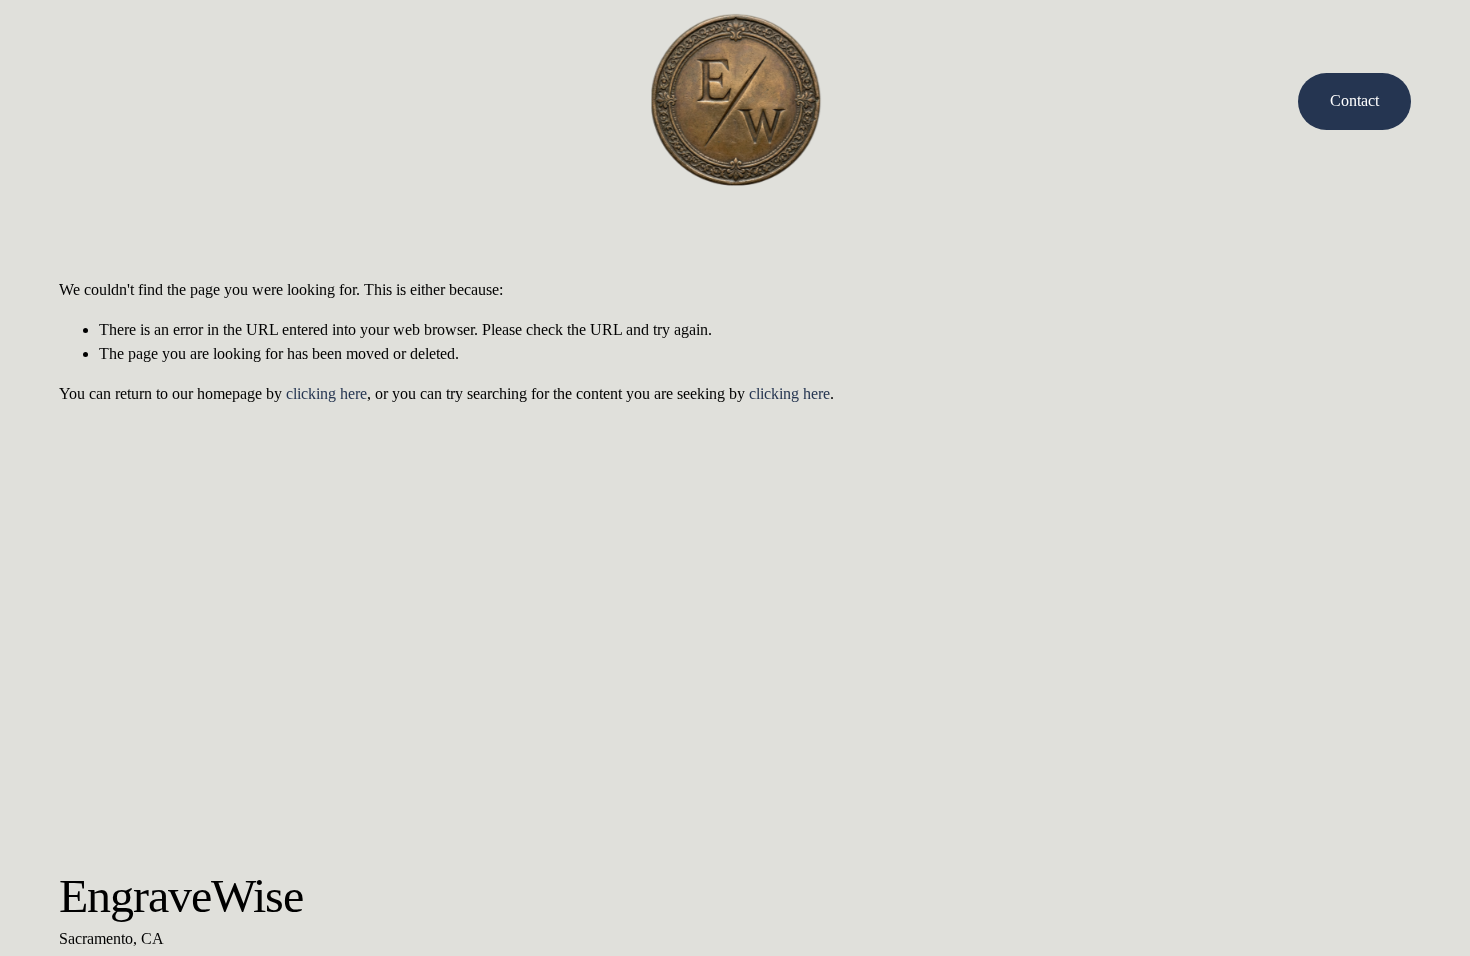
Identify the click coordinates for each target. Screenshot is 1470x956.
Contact (1354, 100)
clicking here (326, 393)
